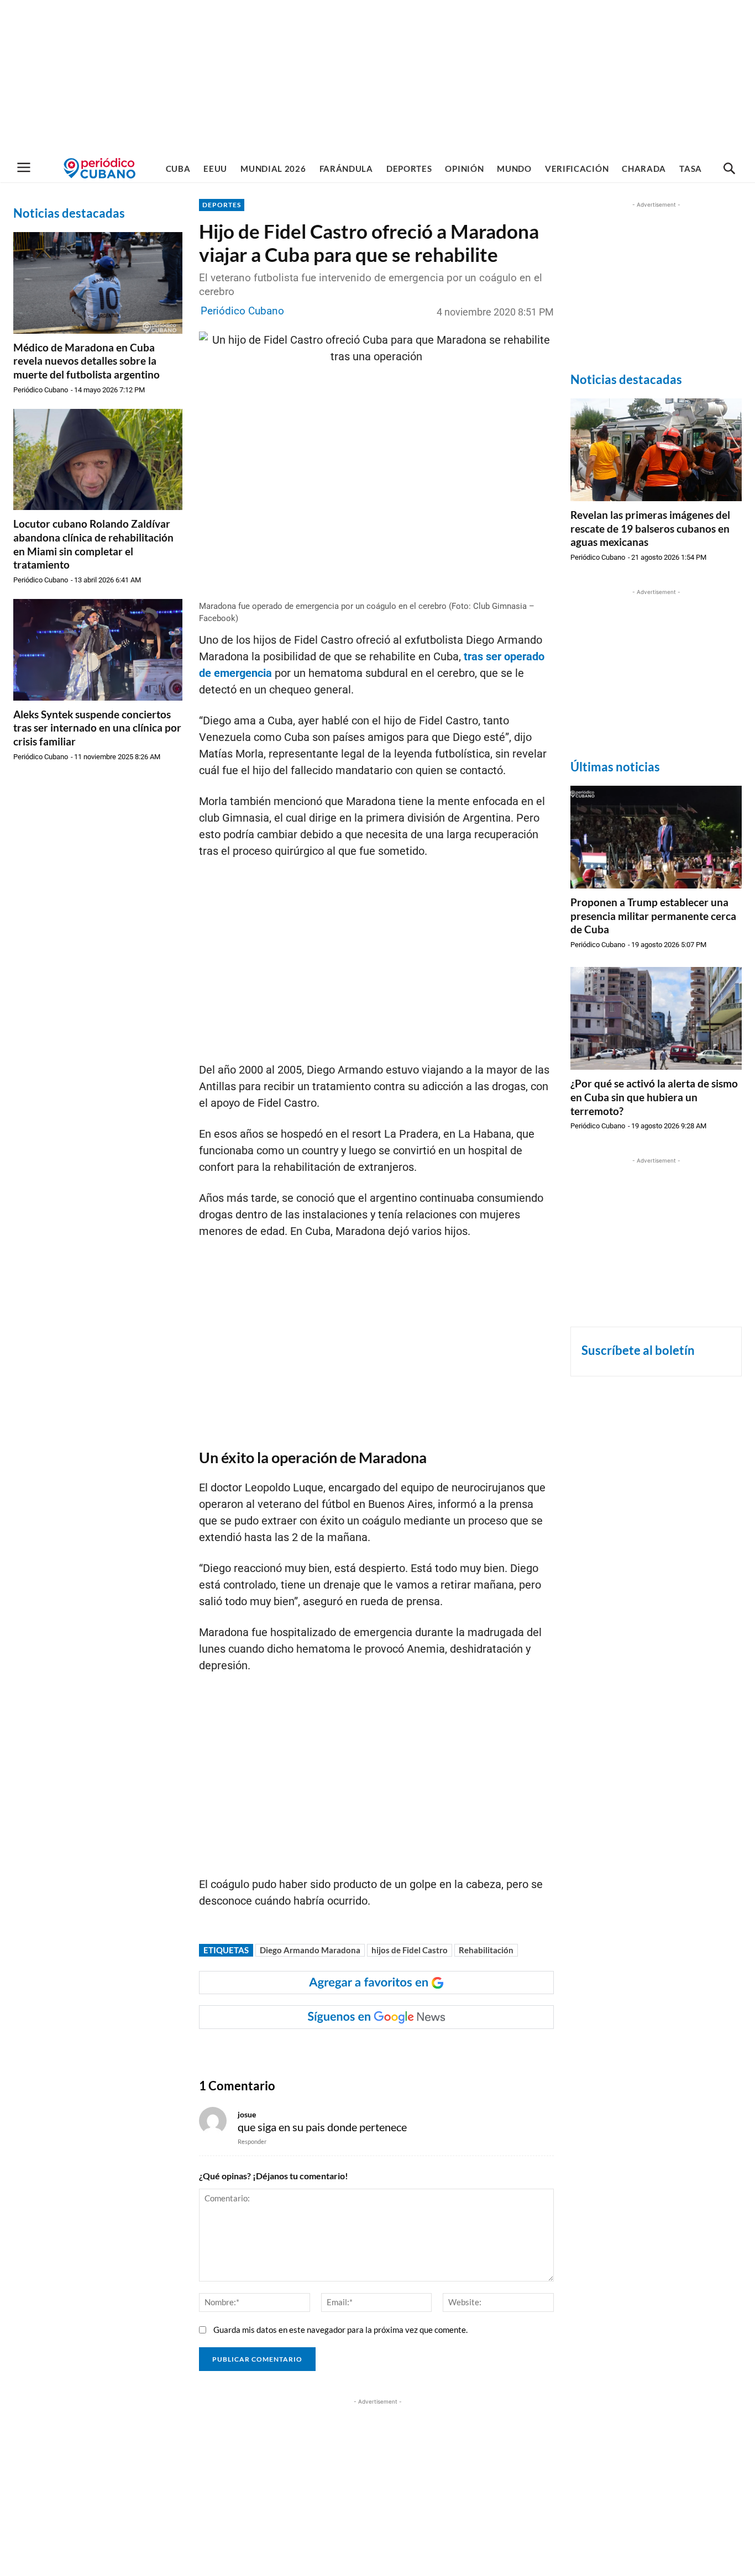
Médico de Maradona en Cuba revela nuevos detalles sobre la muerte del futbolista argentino (86, 361)
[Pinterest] (363, 2051)
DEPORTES (222, 205)
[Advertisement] (377, 77)
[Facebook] (287, 2051)
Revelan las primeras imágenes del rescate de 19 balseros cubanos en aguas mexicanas (650, 528)
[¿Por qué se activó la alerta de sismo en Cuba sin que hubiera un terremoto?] (656, 1018)
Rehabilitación (486, 1950)
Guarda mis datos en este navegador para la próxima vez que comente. (340, 2330)
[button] (729, 169)
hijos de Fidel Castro (410, 1950)
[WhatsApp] (312, 2051)
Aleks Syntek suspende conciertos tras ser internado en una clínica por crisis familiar (97, 728)
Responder (252, 2141)
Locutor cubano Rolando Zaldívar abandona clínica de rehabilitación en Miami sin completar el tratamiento (93, 544)
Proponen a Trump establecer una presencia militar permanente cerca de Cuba (653, 916)
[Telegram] (389, 2051)
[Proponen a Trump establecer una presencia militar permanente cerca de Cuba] (656, 837)
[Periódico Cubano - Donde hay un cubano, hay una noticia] (99, 168)
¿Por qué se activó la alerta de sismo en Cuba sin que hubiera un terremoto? (654, 1097)
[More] (415, 2051)
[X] (338, 2051)
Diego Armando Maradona (310, 1950)
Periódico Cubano (41, 390)
